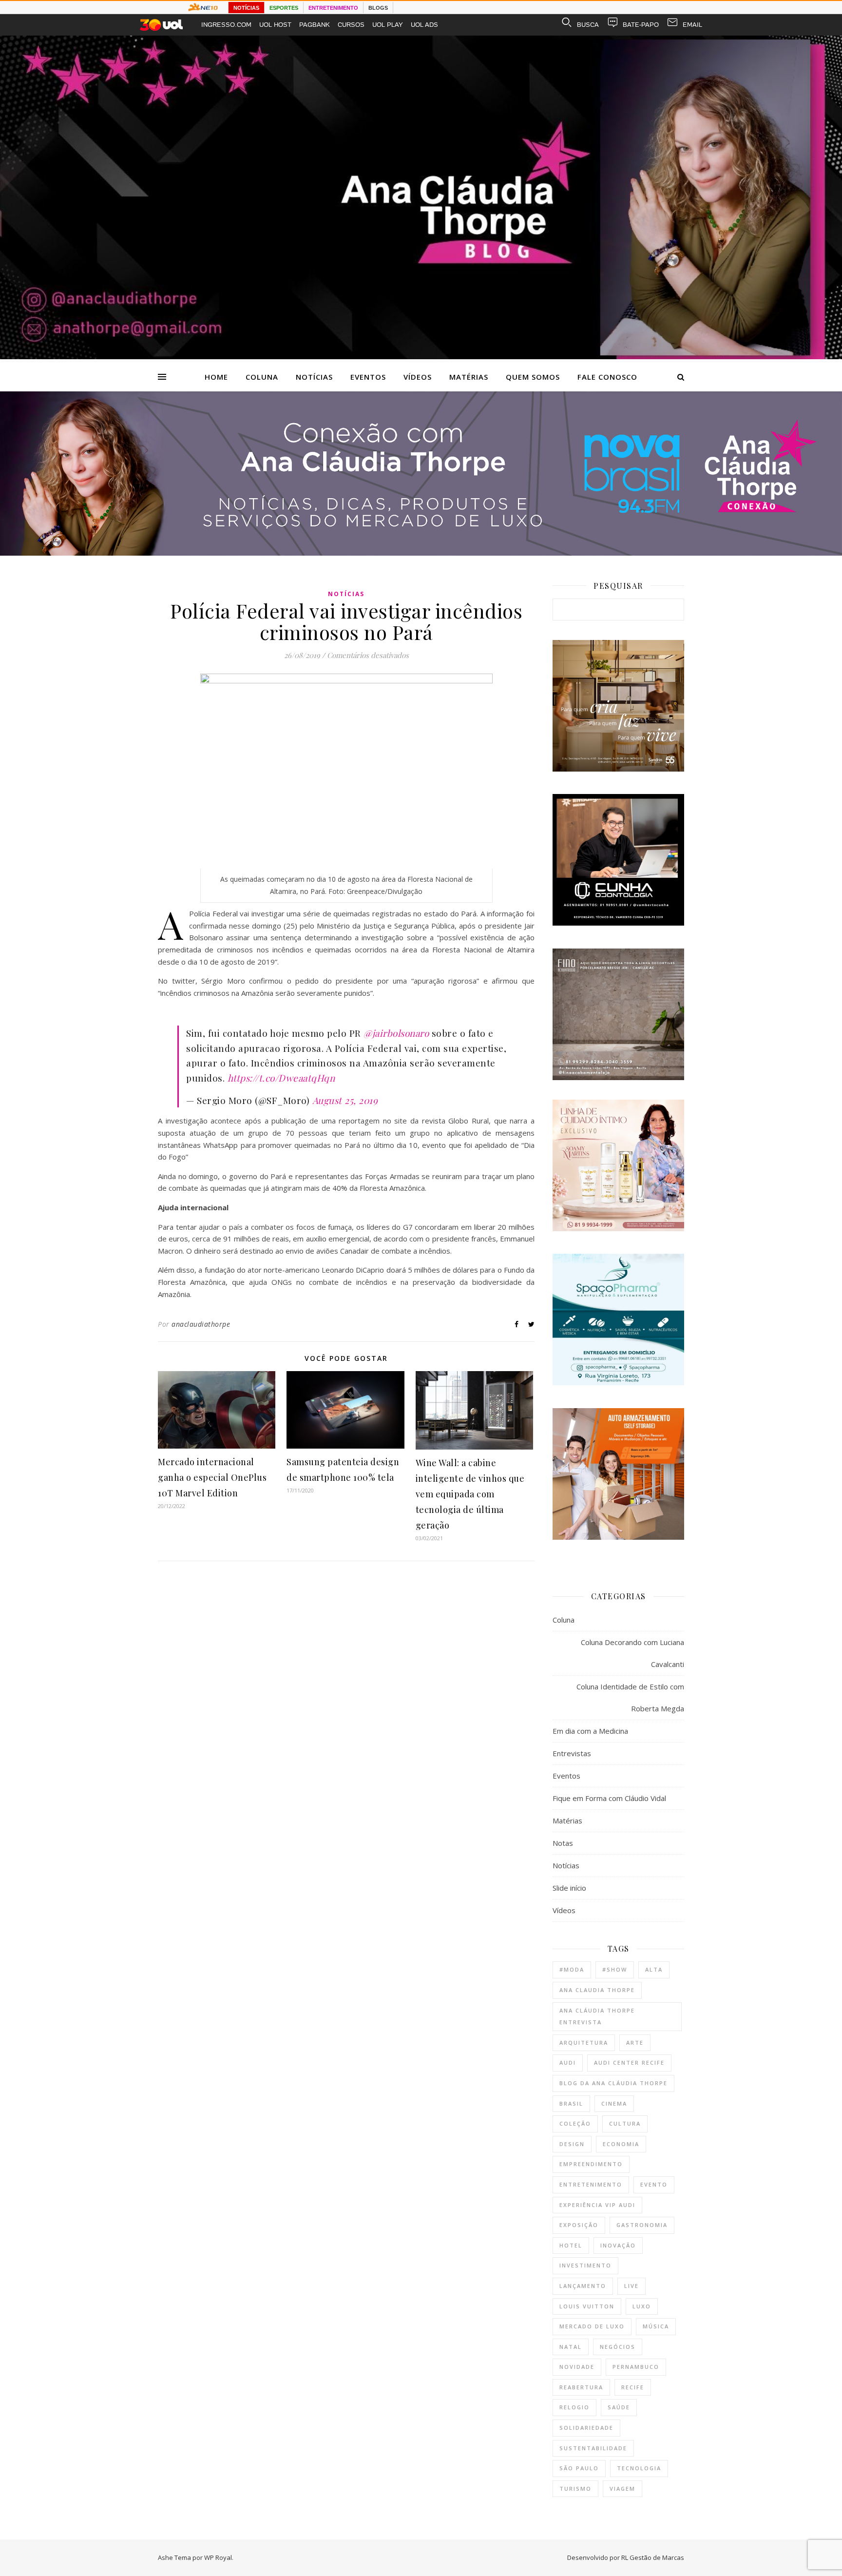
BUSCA (588, 25)
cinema (614, 2103)
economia (621, 2144)
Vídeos (418, 377)
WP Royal (218, 2557)
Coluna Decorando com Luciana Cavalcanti (632, 1653)
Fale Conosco (607, 377)
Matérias (469, 377)
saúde (619, 2407)
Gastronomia (642, 2225)
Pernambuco (636, 2367)
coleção (575, 2123)
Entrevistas (572, 1753)
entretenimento (591, 2184)
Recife (633, 2387)
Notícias (314, 377)
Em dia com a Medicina (590, 1731)
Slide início (569, 1888)
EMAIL (692, 25)
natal (571, 2347)
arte (635, 2043)
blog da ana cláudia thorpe (613, 2083)
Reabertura (581, 2387)
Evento (654, 2184)
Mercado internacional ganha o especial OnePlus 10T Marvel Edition (212, 1477)
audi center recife (629, 2063)
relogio (574, 2407)
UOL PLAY (388, 25)
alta (654, 1969)
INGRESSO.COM (226, 25)
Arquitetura (584, 2043)
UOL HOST (275, 25)
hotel (571, 2245)
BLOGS (378, 8)
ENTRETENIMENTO (333, 8)
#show (615, 1969)
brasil (571, 2103)
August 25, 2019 (345, 1100)
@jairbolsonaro (396, 1033)
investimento (585, 2265)
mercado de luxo (592, 2326)
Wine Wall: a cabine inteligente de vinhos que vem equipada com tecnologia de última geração (470, 1494)
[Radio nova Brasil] (421, 553)
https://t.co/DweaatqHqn (281, 1078)
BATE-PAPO (641, 25)
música (656, 2326)
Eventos (368, 377)
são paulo (579, 2468)
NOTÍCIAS (246, 8)
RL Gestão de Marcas (653, 2557)
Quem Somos (533, 377)
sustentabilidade (593, 2448)
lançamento (583, 2286)
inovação (618, 2245)
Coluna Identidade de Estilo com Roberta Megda (630, 1697)
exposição (579, 2225)
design (572, 2144)
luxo (642, 2306)
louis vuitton (587, 2306)
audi (568, 2063)
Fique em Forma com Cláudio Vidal (609, 1798)
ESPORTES (284, 8)
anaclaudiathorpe (201, 1324)
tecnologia (639, 2468)
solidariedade (586, 2428)
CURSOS (351, 25)
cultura (625, 2123)
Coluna (262, 377)
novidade (577, 2367)
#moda (572, 1969)
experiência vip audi (597, 2205)
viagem (622, 2489)
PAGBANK (315, 25)
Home (216, 377)
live (631, 2286)
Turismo (575, 2489)
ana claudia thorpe (597, 1990)
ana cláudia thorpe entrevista (597, 2016)
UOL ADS (424, 25)
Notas (563, 1843)
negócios (618, 2347)
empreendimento (591, 2164)
